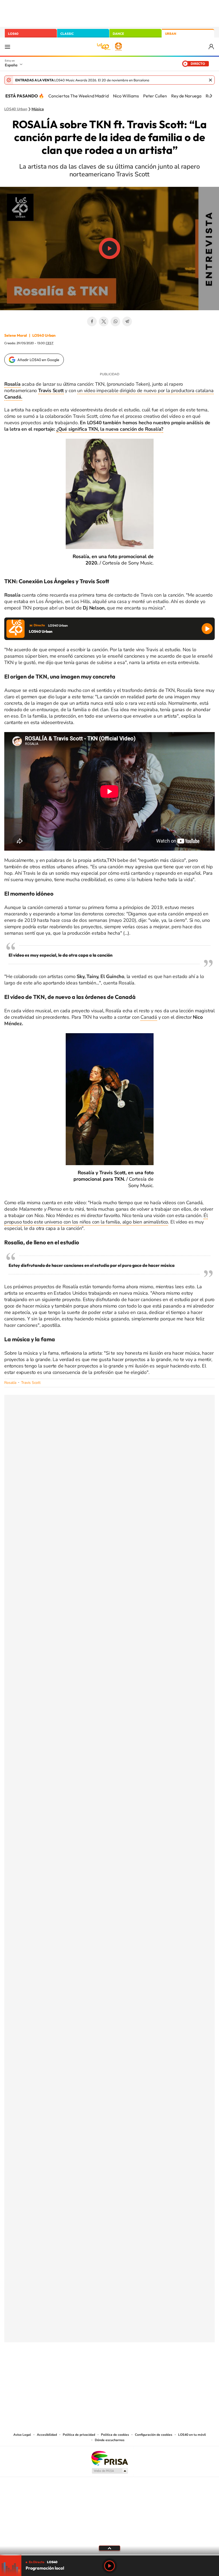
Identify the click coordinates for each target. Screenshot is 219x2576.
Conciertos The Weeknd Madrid (79, 96)
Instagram (77, 2369)
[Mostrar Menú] (7, 47)
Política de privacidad (79, 2435)
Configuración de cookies (154, 2435)
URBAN (171, 34)
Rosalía (10, 1383)
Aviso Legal (22, 2435)
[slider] (109, 2555)
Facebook (92, 321)
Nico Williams (126, 96)
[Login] (212, 47)
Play (109, 2566)
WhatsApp (115, 321)
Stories (142, 2369)
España (11, 65)
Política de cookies (115, 2435)
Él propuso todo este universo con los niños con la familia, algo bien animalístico (106, 1219)
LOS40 (13, 34)
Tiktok (88, 2369)
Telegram (127, 321)
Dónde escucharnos (110, 2440)
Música (38, 109)
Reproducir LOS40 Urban (207, 629)
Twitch (131, 2369)
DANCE (118, 34)
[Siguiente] (211, 96)
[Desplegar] (109, 2548)
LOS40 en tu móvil (192, 2435)
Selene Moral (16, 335)
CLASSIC (67, 34)
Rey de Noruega (186, 96)
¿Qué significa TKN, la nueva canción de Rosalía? (110, 429)
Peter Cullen (155, 96)
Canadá (149, 1017)
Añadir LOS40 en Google (38, 360)
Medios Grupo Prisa (110, 2471)
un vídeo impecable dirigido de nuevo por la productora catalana (109, 394)
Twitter (104, 321)
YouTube (99, 2369)
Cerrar (210, 80)
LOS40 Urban (16, 109)
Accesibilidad (47, 2435)
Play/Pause (109, 248)
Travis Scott (51, 391)
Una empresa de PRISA (109, 2458)
